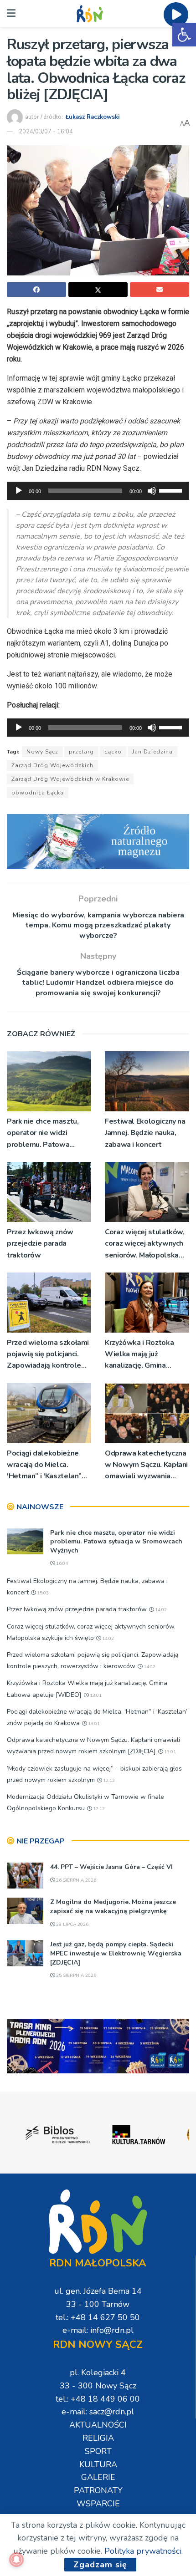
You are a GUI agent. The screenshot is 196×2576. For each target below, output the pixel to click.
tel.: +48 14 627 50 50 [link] (98, 2317)
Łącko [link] (113, 752)
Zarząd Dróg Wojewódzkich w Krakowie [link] (70, 779)
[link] (184, 35)
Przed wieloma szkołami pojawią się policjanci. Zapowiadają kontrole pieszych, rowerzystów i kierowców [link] (48, 1355)
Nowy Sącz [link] (42, 752)
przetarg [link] (81, 752)
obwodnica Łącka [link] (38, 793)
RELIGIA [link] (98, 2438)
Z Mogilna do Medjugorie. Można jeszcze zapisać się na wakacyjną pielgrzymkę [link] (113, 1907)
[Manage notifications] (16, 2560)
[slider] (172, 490)
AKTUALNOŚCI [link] (98, 2425)
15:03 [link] (42, 1593)
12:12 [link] (108, 1781)
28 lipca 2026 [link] (72, 1924)
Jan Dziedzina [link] (152, 752)
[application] (98, 491)
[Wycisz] (152, 491)
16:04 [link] (61, 1563)
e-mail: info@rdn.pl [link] (98, 2330)
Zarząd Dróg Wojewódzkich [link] (52, 765)
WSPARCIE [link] (98, 2504)
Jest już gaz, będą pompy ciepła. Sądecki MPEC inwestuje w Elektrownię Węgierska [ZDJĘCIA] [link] (116, 1953)
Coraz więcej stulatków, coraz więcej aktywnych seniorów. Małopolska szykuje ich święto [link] (145, 1244)
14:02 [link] (160, 1610)
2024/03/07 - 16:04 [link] (46, 132)
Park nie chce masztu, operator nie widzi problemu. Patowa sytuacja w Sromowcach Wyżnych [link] (47, 1133)
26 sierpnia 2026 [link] (75, 1880)
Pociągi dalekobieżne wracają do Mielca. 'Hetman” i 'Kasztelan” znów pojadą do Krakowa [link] (49, 1465)
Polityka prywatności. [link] (144, 2551)
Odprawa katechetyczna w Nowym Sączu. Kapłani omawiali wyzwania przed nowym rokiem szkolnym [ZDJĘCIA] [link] (146, 1465)
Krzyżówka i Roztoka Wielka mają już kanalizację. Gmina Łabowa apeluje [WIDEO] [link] (139, 1355)
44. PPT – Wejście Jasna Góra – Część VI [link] (111, 1867)
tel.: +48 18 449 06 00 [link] (98, 2399)
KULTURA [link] (98, 2464)
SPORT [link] (98, 2451)
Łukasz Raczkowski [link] (93, 117)
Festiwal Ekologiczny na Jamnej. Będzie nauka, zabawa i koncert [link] (145, 1133)
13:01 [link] (95, 1695)
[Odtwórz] (19, 491)
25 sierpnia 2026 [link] (75, 1975)
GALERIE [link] (98, 2477)
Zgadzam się (100, 2565)
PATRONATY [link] (98, 2490)
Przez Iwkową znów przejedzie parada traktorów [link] (40, 1243)
